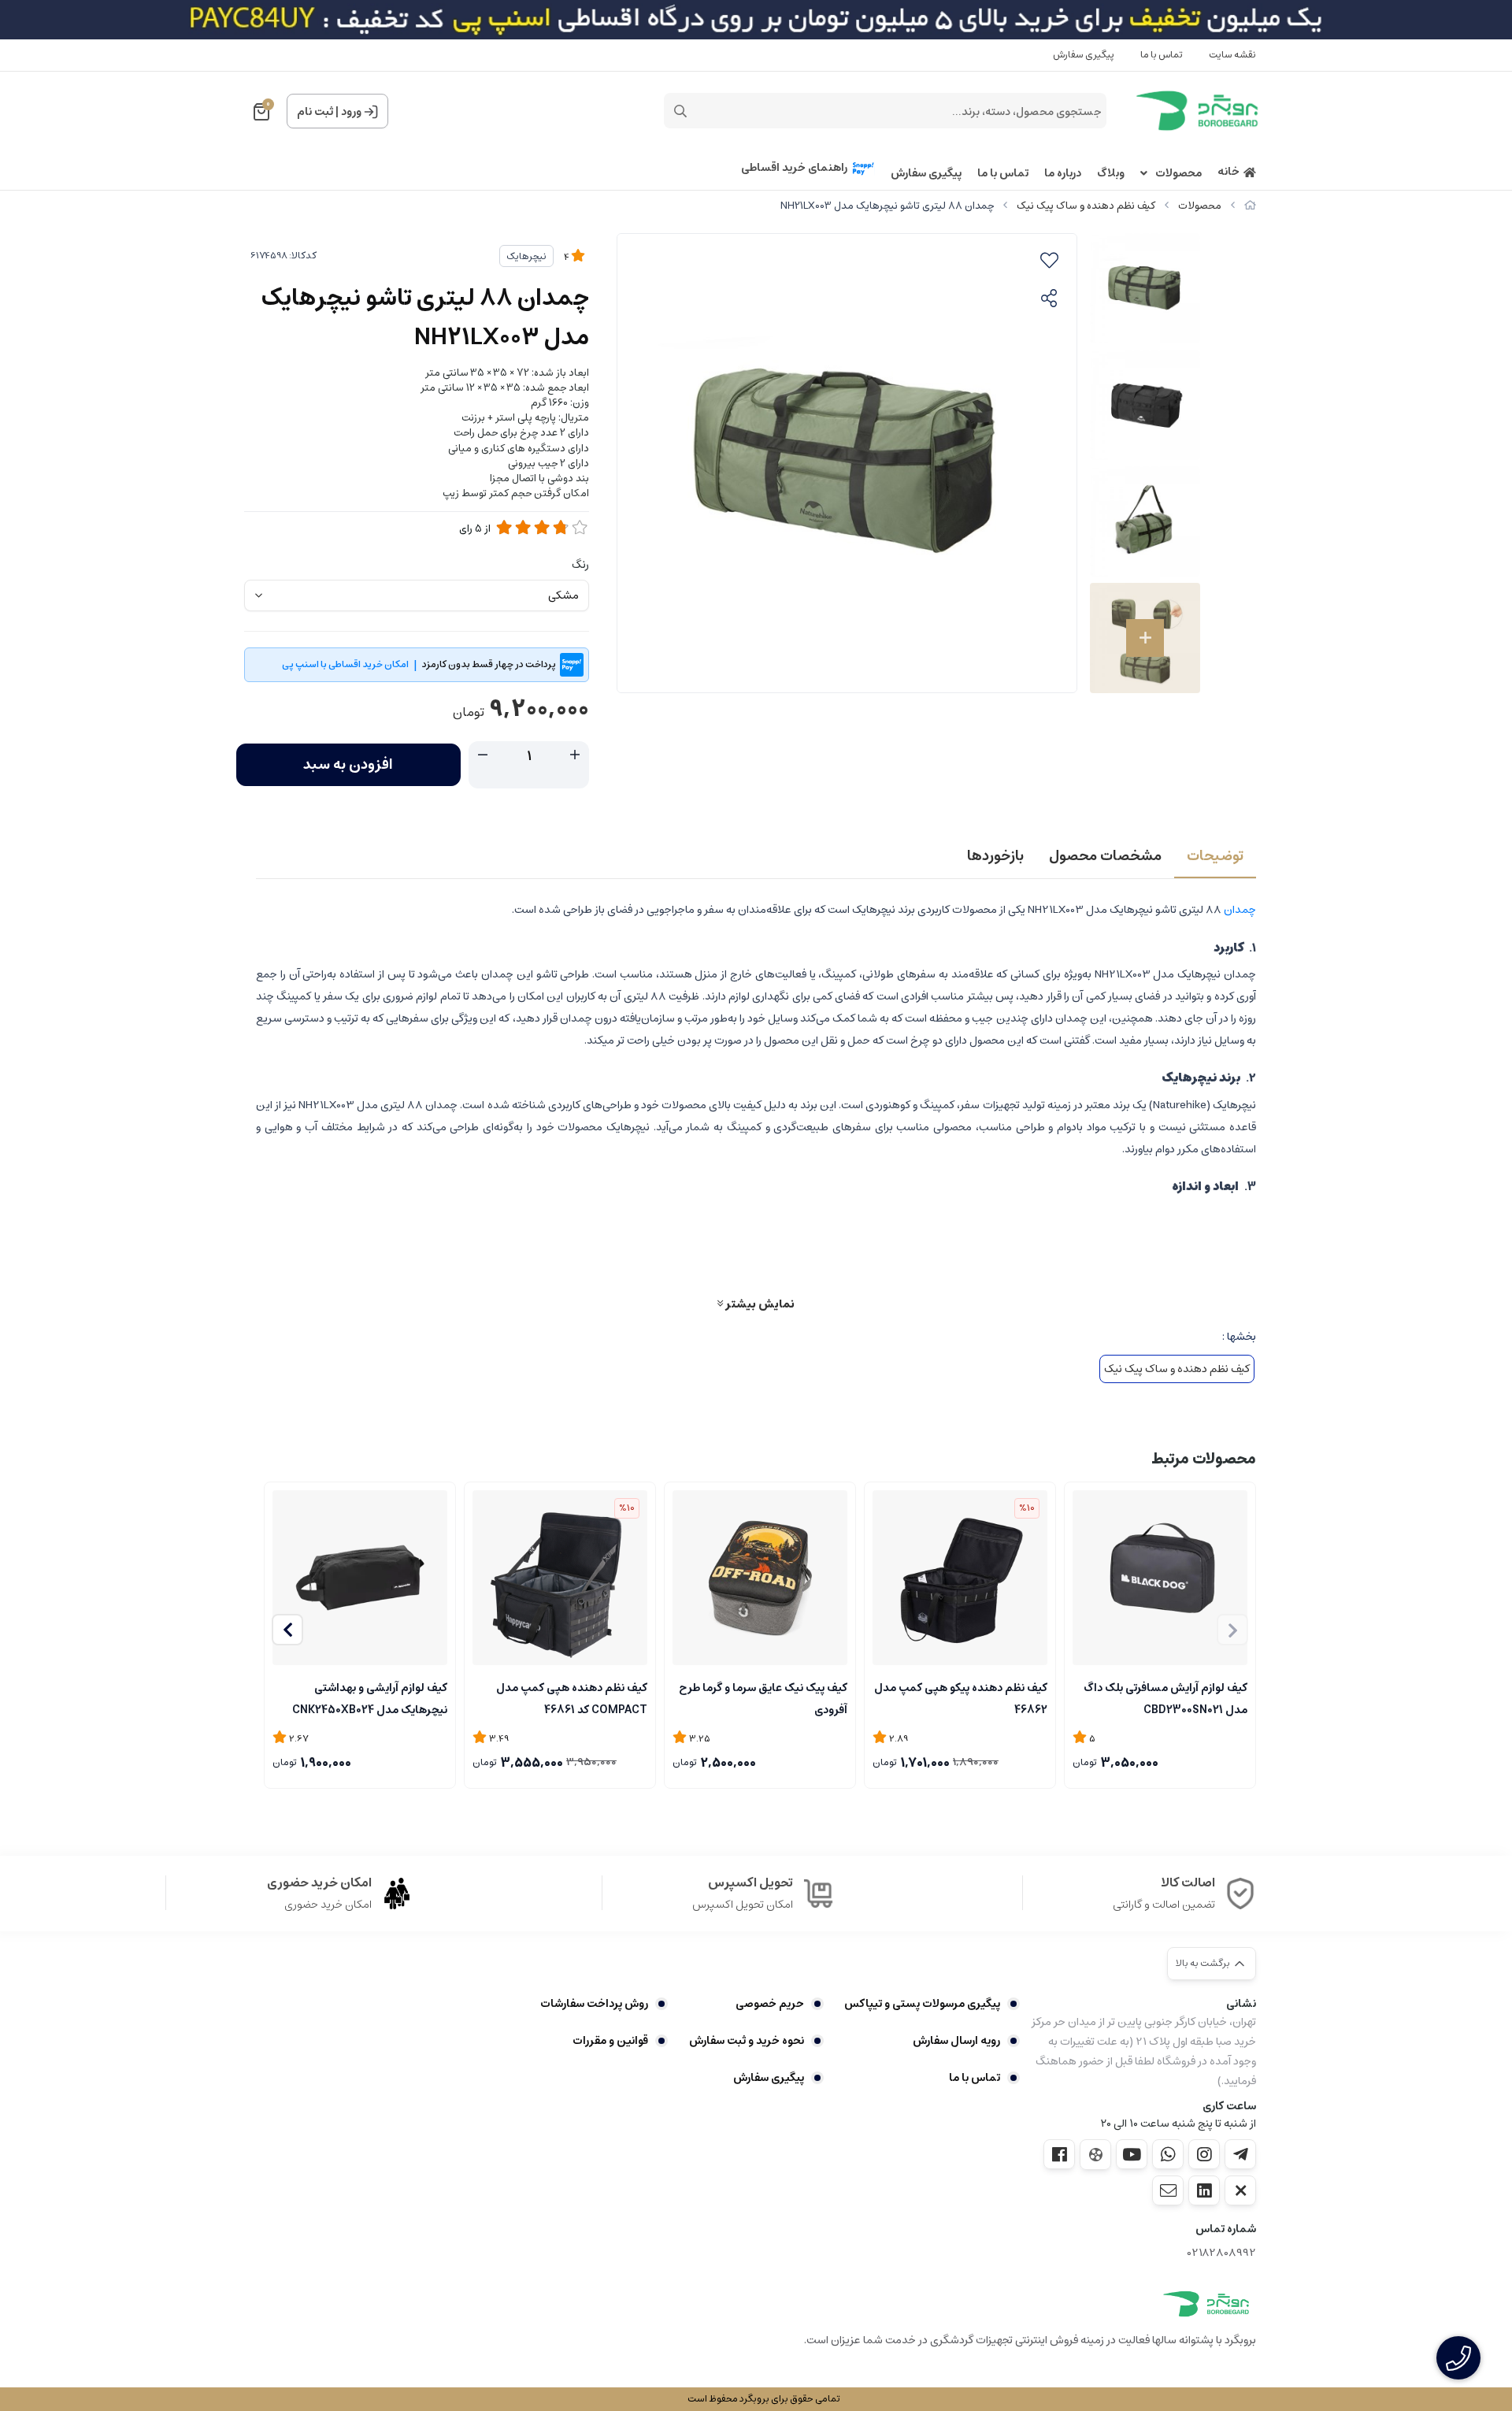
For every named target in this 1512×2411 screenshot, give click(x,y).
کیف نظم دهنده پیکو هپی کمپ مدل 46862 (961, 1697)
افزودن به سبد (348, 765)
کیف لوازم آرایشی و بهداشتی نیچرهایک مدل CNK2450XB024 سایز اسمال (370, 1697)
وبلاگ (1111, 174)
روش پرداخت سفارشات (594, 2004)
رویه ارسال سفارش (956, 2041)
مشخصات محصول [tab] (1105, 856)
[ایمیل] (1168, 2190)
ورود (351, 112)
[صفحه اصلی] (1250, 206)
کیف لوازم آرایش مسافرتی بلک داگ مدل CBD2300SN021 (1165, 1697)
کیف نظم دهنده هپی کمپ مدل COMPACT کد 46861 (572, 1697)
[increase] (575, 755)
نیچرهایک (526, 256)
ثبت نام (315, 112)
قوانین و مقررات (610, 2041)
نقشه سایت (1232, 55)
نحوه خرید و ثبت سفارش (746, 2041)
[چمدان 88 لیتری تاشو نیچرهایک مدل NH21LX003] (1206, 2304)
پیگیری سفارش (1084, 55)
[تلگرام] (1240, 2154)
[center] (680, 111)
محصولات (1178, 174)
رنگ (580, 565)
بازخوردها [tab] (995, 856)
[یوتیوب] (1132, 2154)
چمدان (1239, 910)
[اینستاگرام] (1204, 2154)
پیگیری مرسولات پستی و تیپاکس (922, 2004)
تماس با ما (1162, 55)
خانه (1228, 172)
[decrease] (483, 755)
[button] (287, 1630)
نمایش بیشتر (759, 1304)
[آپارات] (1095, 2155)
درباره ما (1063, 174)
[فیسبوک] (1059, 2154)
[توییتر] (1240, 2190)
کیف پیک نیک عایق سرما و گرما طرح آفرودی (763, 1697)
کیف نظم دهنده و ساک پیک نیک (1086, 206)
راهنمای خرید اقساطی (794, 168)
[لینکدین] (1204, 2190)
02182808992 (1222, 2253)
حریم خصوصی (769, 2004)
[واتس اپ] (1168, 2154)
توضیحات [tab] (1215, 856)
